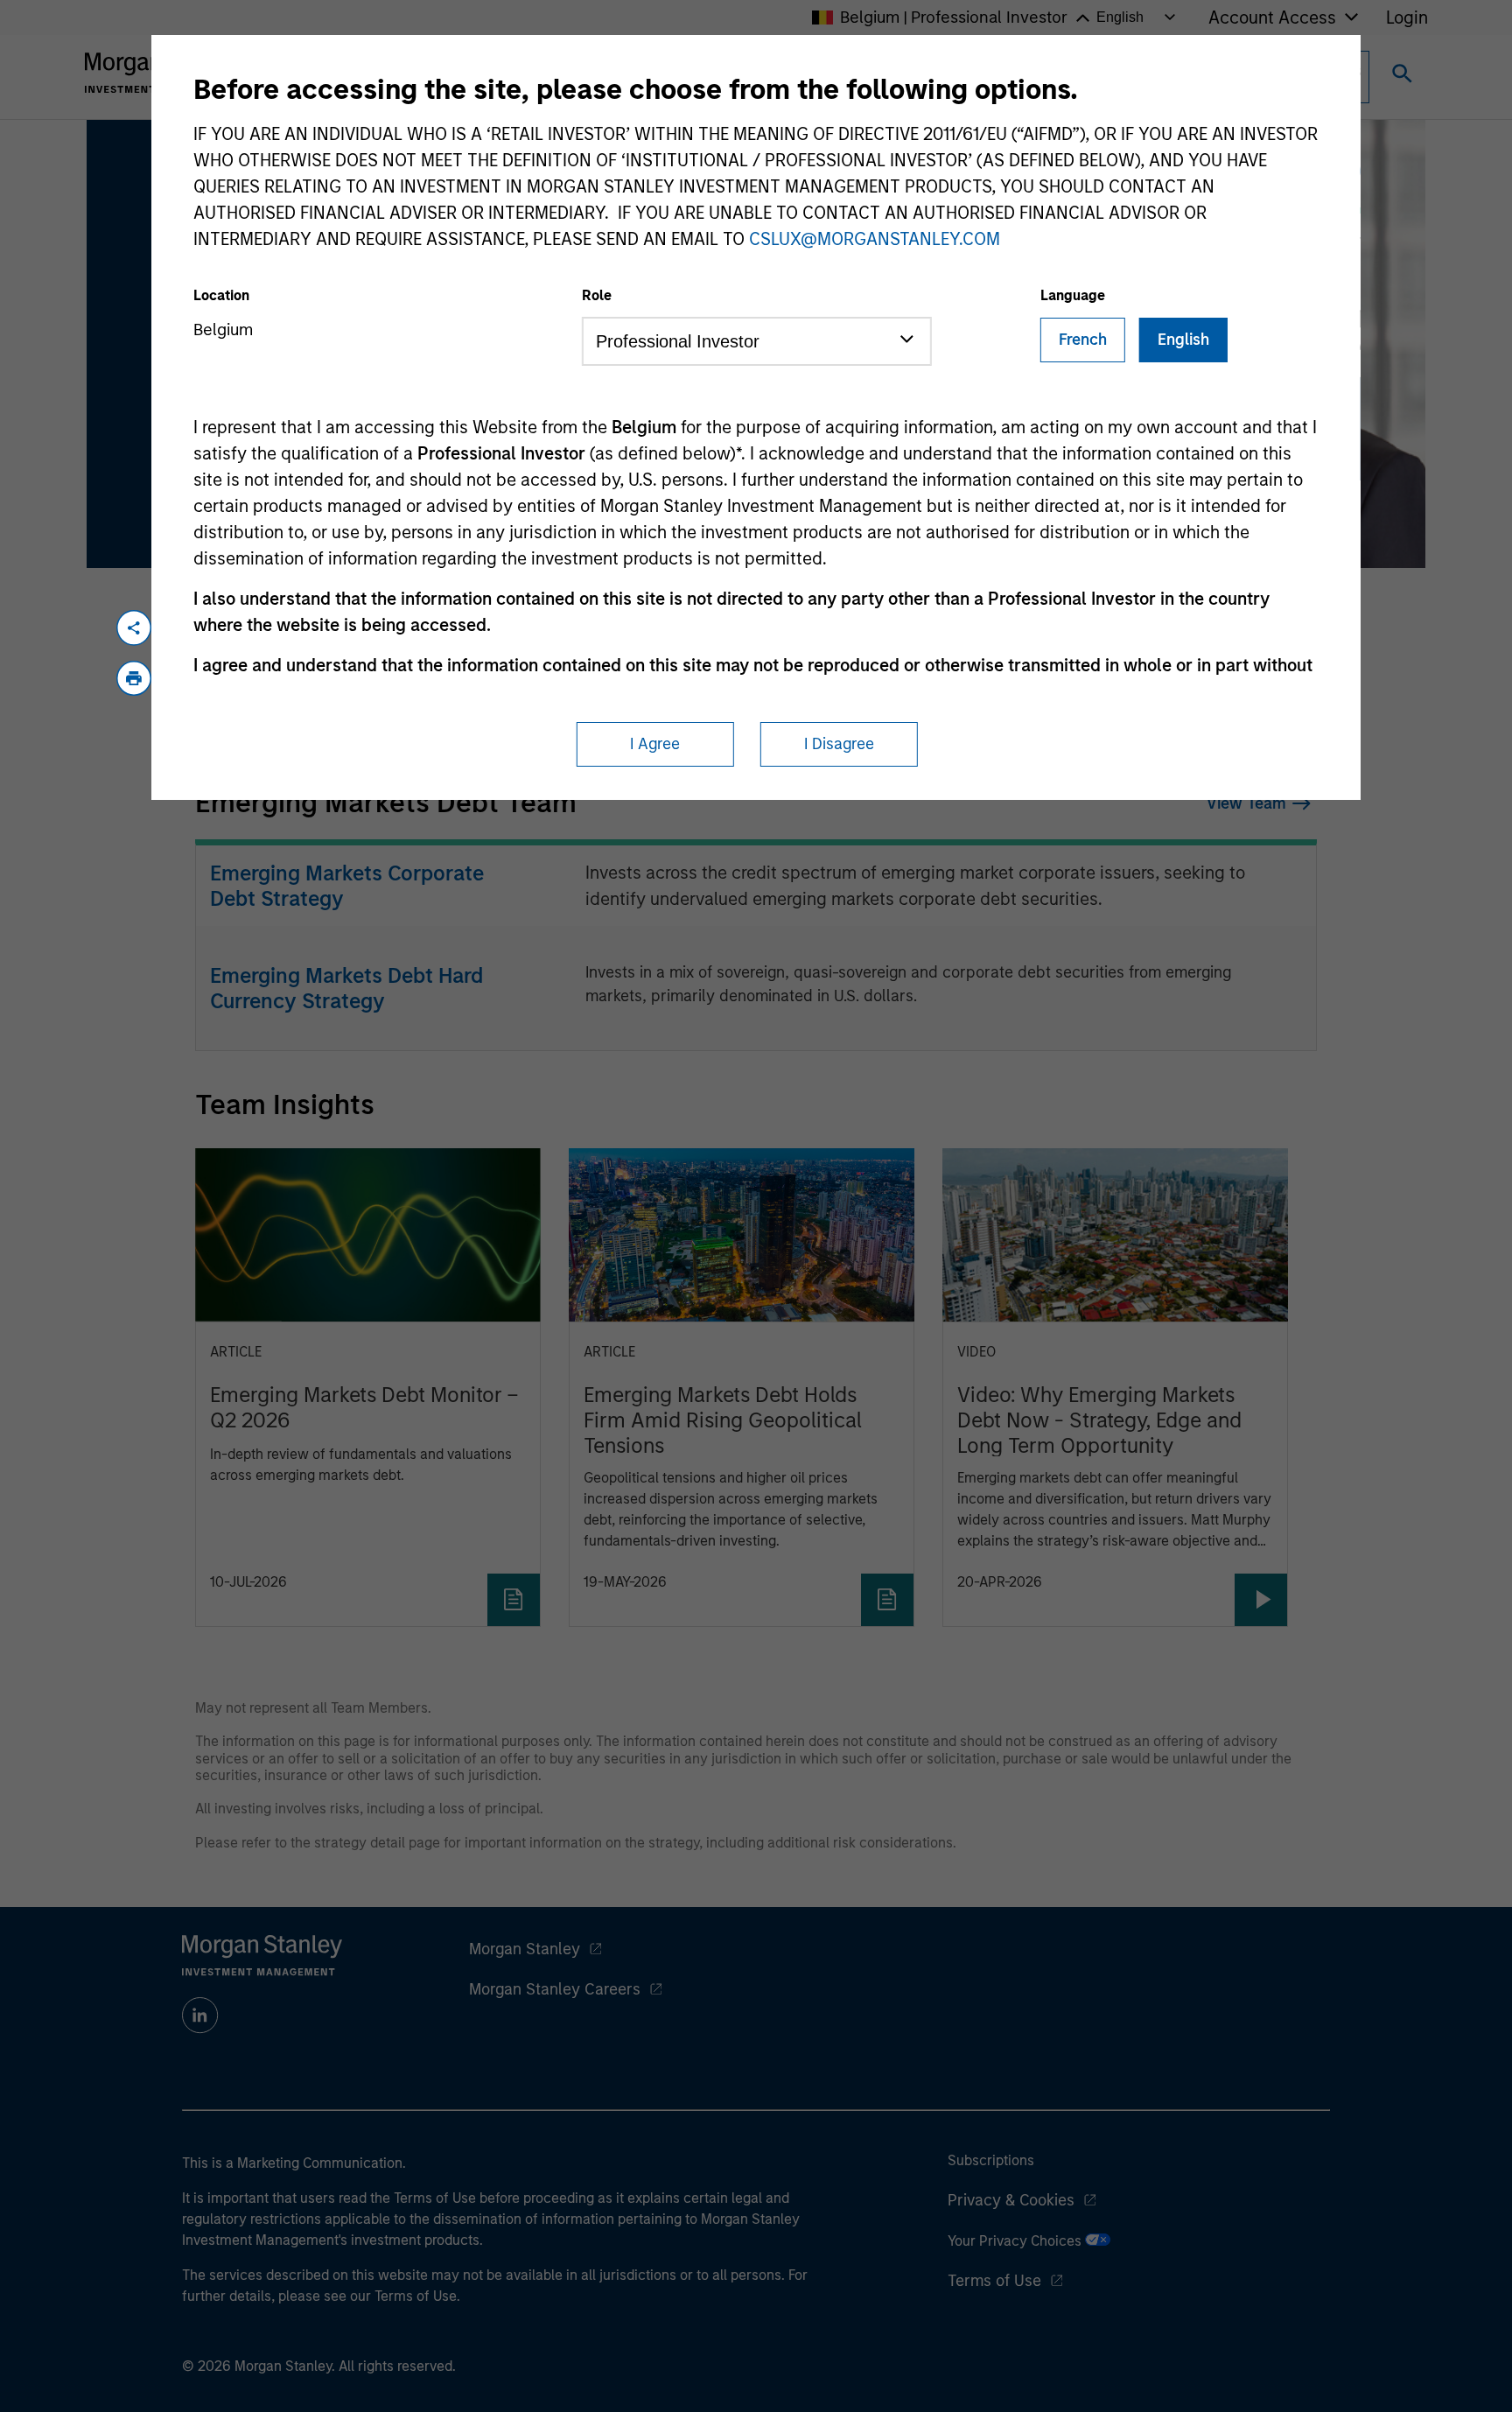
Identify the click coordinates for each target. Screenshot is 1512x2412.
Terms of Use (994, 2281)
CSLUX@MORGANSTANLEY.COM (875, 239)
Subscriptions (991, 2160)
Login (1407, 18)
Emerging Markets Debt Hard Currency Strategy (346, 988)
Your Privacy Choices (1016, 2241)
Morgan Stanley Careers (555, 1989)
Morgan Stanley (525, 1949)
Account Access (1272, 18)
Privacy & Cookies (1011, 2200)
